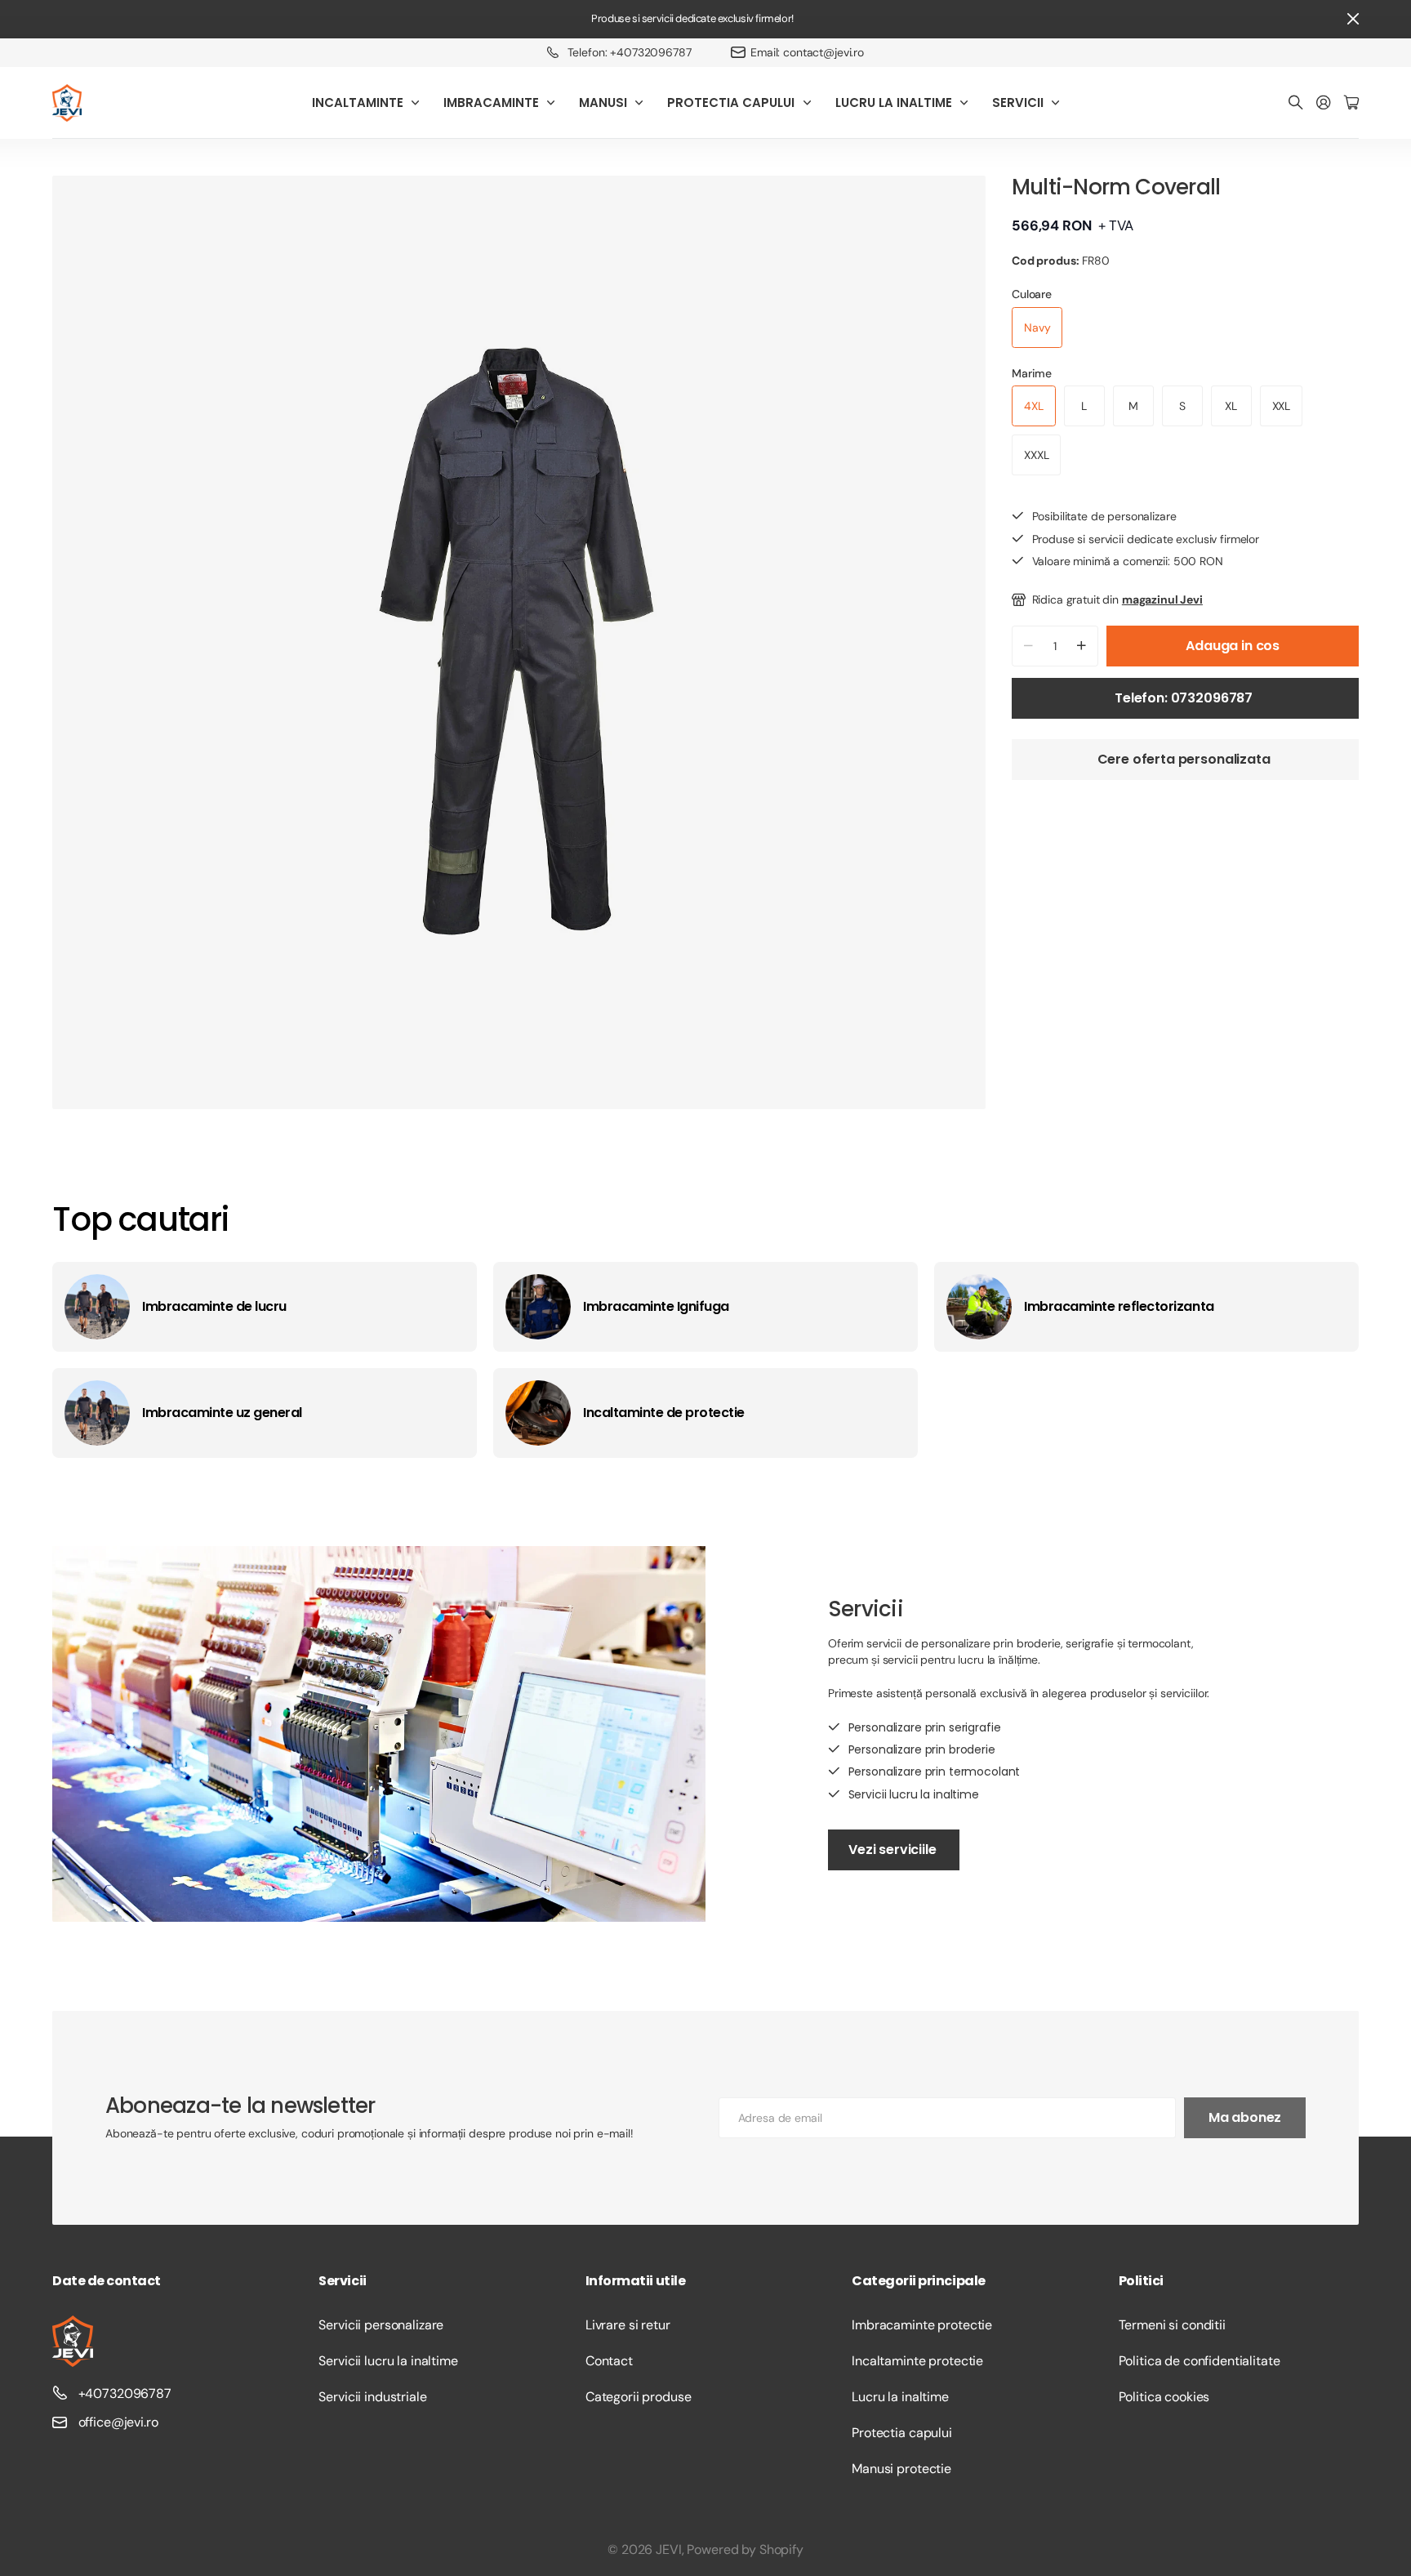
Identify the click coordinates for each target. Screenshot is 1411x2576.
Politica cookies (1164, 2397)
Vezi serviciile (894, 1850)
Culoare (1032, 294)
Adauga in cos (1233, 646)
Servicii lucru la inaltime (388, 2361)
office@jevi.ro (118, 2422)
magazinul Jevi (1162, 599)
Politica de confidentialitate (1200, 2361)
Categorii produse (639, 2397)
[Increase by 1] (1082, 646)
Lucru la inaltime (900, 2397)
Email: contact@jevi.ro (807, 52)
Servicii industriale (372, 2397)
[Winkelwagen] (1351, 103)
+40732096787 (125, 2393)
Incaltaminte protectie (917, 2361)
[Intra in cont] (1324, 103)
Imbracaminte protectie (922, 2325)
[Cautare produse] (1296, 103)
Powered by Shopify (745, 2549)
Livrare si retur (628, 2325)
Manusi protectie (901, 2469)
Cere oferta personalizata (1186, 759)
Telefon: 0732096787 (1185, 698)
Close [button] (1353, 19)
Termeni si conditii (1172, 2325)
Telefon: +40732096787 (630, 52)
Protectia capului (902, 2433)
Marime (1032, 373)
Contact (609, 2361)
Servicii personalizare (381, 2325)
